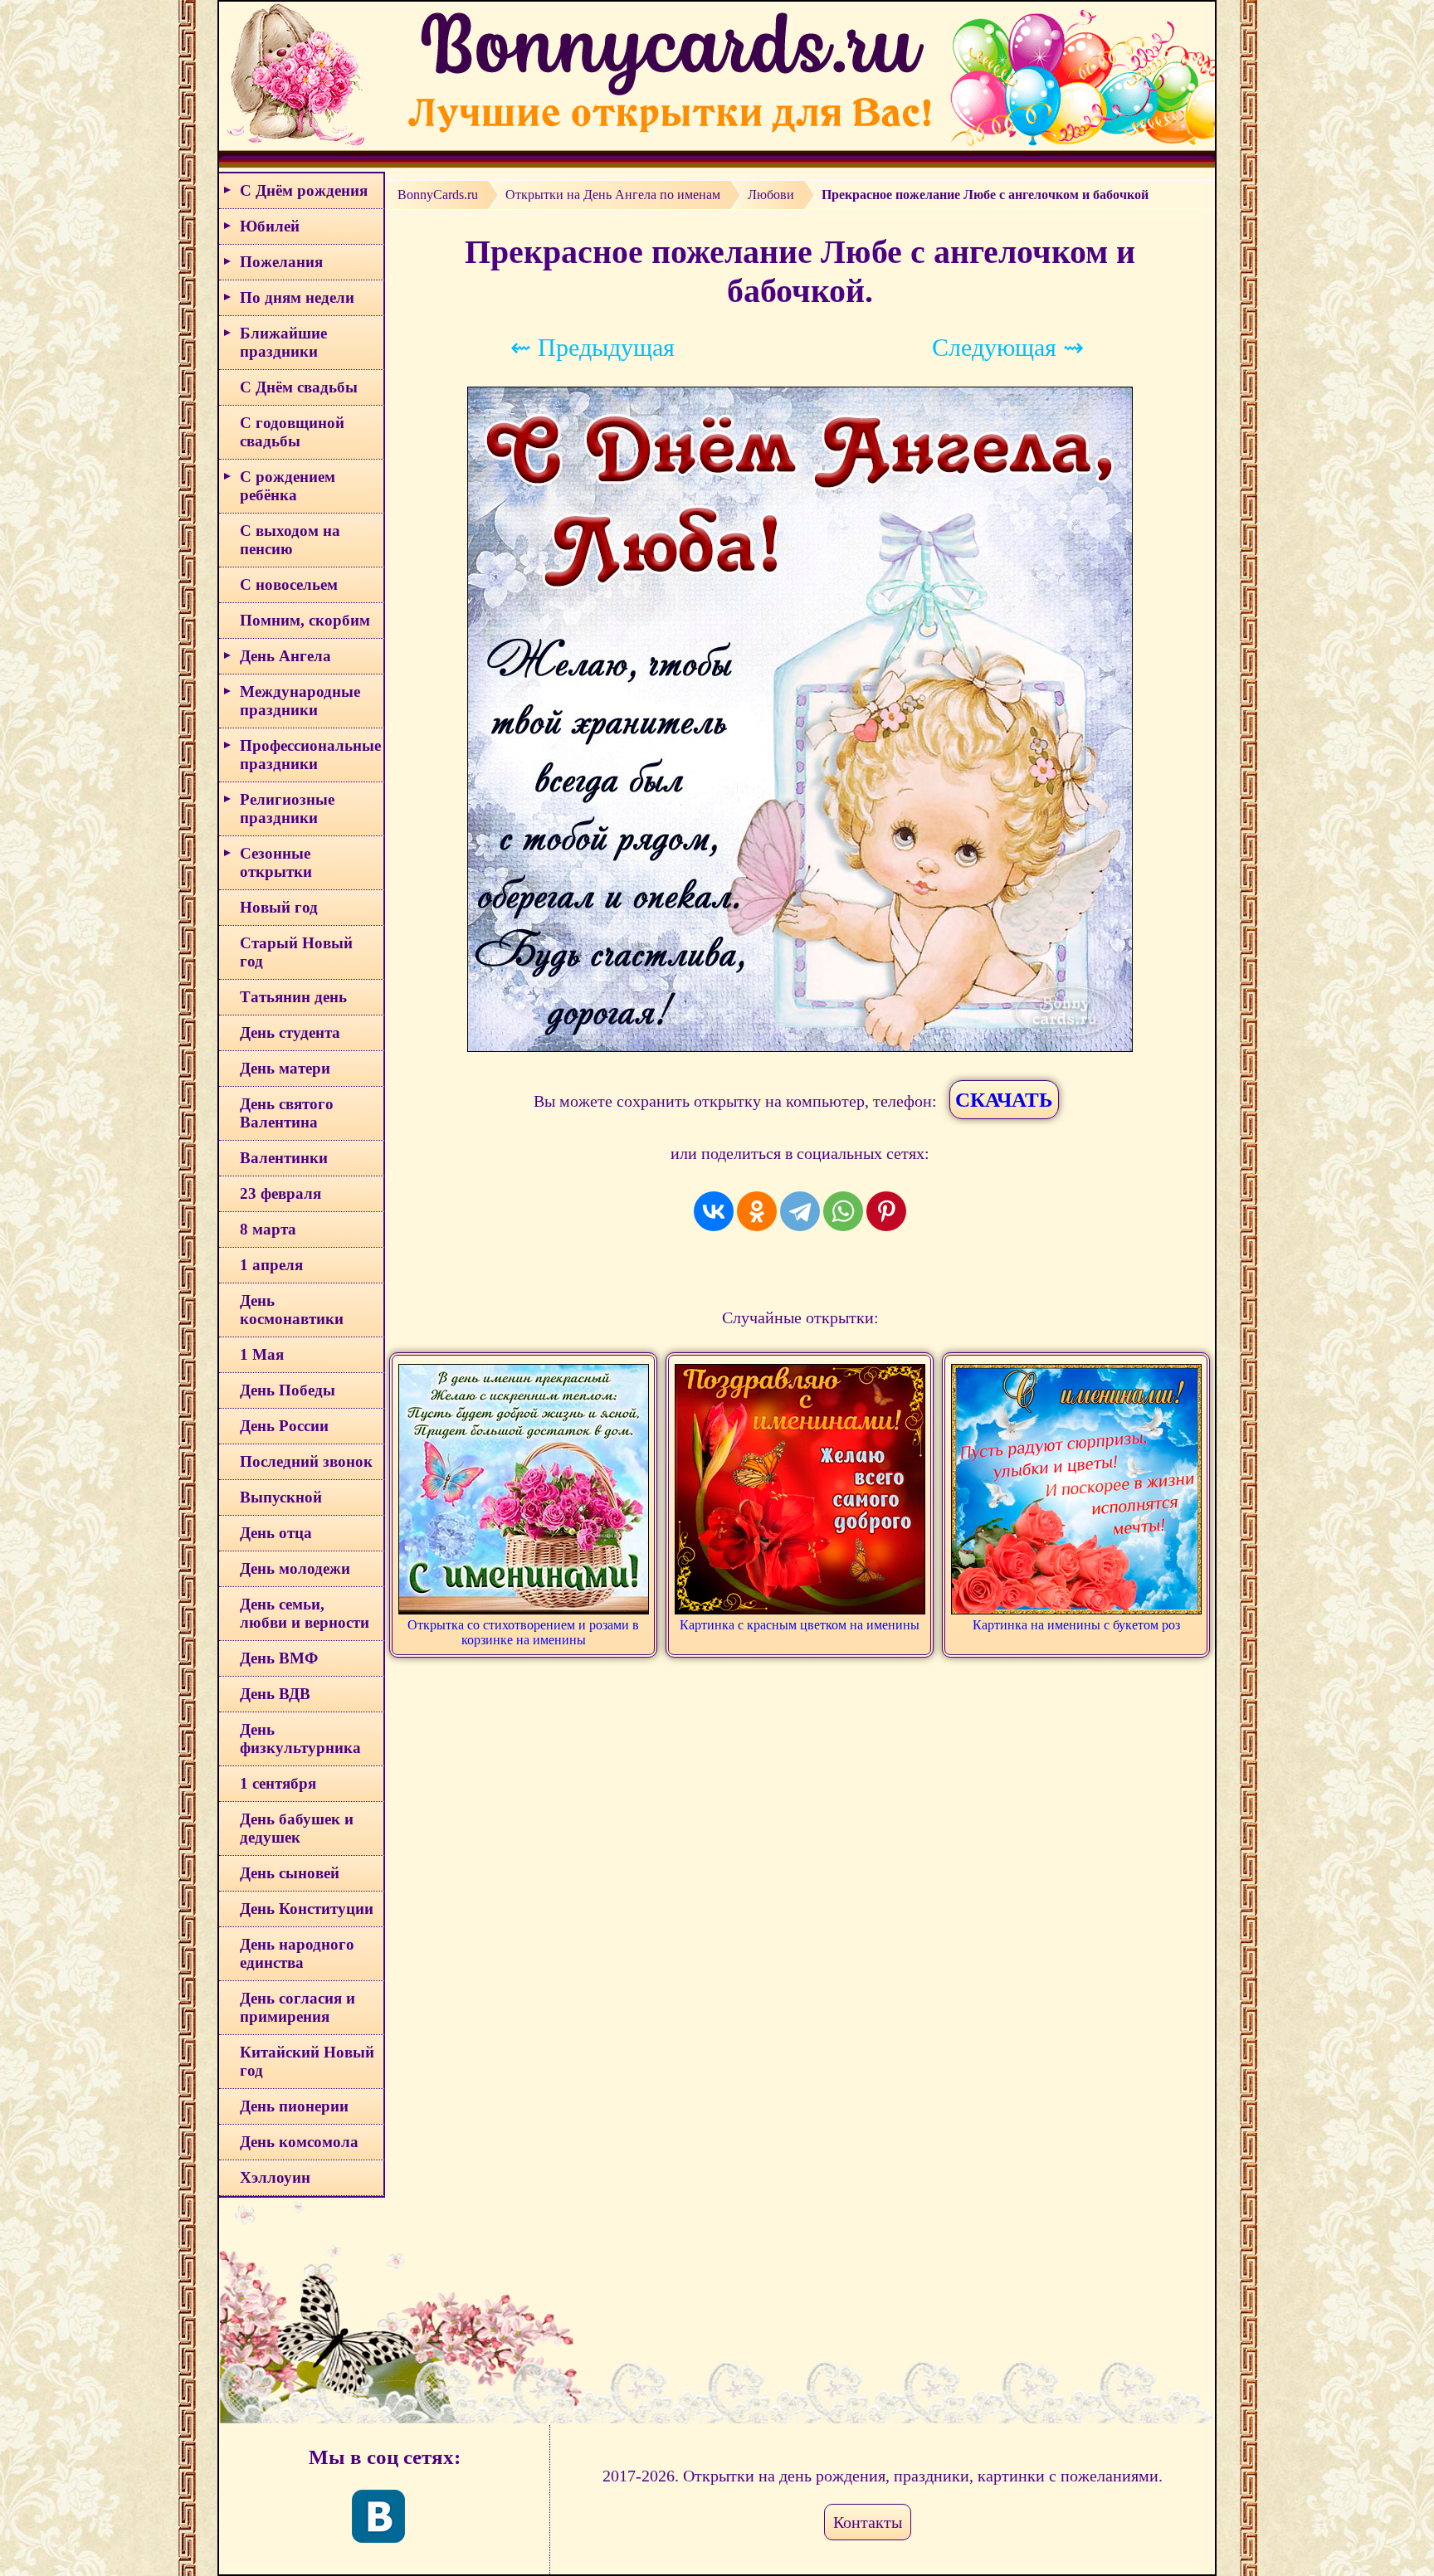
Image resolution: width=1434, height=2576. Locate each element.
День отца (276, 1533)
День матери (285, 1068)
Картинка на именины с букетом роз (1076, 1625)
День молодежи (295, 1568)
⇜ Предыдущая (593, 347)
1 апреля (271, 1265)
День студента (290, 1032)
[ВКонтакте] (714, 1211)
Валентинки (284, 1158)
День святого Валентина (287, 1113)
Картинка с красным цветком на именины (800, 1625)
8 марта (268, 1229)
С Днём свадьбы (299, 387)
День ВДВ (275, 1694)
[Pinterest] (886, 1211)
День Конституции (307, 1909)
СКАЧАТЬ (1004, 1100)
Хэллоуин (275, 2177)
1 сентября (278, 1783)
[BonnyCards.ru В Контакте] (378, 2516)
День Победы (288, 1390)
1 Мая (262, 1354)
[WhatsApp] (843, 1211)
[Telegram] (800, 1211)
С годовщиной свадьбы (292, 432)
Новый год (279, 907)
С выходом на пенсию (290, 540)
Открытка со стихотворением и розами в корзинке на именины (523, 1632)
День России (284, 1426)
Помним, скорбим (305, 620)
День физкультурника (300, 1738)
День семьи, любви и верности (305, 1613)
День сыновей (290, 1873)
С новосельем (289, 584)
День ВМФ (279, 1658)
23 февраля (280, 1193)
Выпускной (281, 1497)
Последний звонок (306, 1461)
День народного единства (297, 1953)
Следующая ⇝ (1008, 347)
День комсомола (299, 2142)
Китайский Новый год (307, 2061)
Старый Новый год (296, 952)
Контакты (868, 2522)
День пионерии (294, 2106)
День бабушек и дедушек (297, 1828)
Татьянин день (293, 997)
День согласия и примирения (298, 2007)
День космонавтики (292, 1310)
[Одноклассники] (757, 1211)
